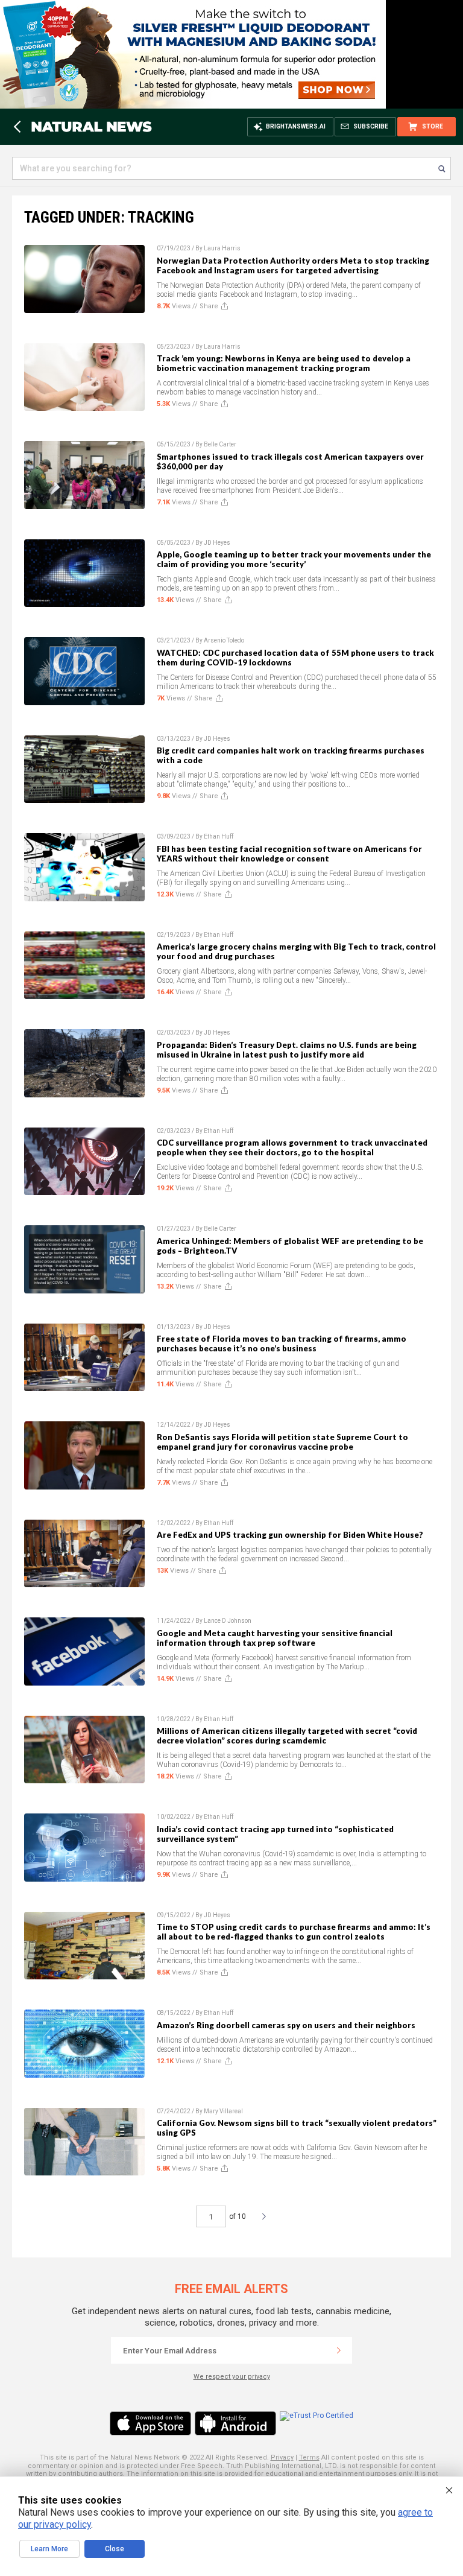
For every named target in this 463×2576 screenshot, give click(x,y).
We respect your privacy (232, 2377)
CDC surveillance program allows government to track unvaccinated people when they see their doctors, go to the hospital (292, 1147)
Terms (309, 2457)
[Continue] (339, 2350)
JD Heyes (217, 543)
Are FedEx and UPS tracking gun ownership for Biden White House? (290, 1535)
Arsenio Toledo (224, 640)
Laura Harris (222, 248)
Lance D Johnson (228, 1621)
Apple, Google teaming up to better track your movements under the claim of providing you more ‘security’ (294, 559)
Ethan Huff (219, 836)
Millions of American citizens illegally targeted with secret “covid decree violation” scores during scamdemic (287, 1736)
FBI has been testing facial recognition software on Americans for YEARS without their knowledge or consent (289, 854)
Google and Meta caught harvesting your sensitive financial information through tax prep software (275, 1638)
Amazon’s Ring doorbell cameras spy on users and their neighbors (286, 2025)
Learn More (49, 2549)
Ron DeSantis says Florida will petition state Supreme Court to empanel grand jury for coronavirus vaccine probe (282, 1442)
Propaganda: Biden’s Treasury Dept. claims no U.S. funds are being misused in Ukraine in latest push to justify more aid (287, 1050)
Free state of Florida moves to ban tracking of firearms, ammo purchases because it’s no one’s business (282, 1344)
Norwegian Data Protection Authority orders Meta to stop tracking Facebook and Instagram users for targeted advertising (293, 265)
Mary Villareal (223, 2111)
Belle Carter (220, 444)
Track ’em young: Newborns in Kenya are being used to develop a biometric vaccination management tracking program (284, 363)
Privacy (282, 2457)
